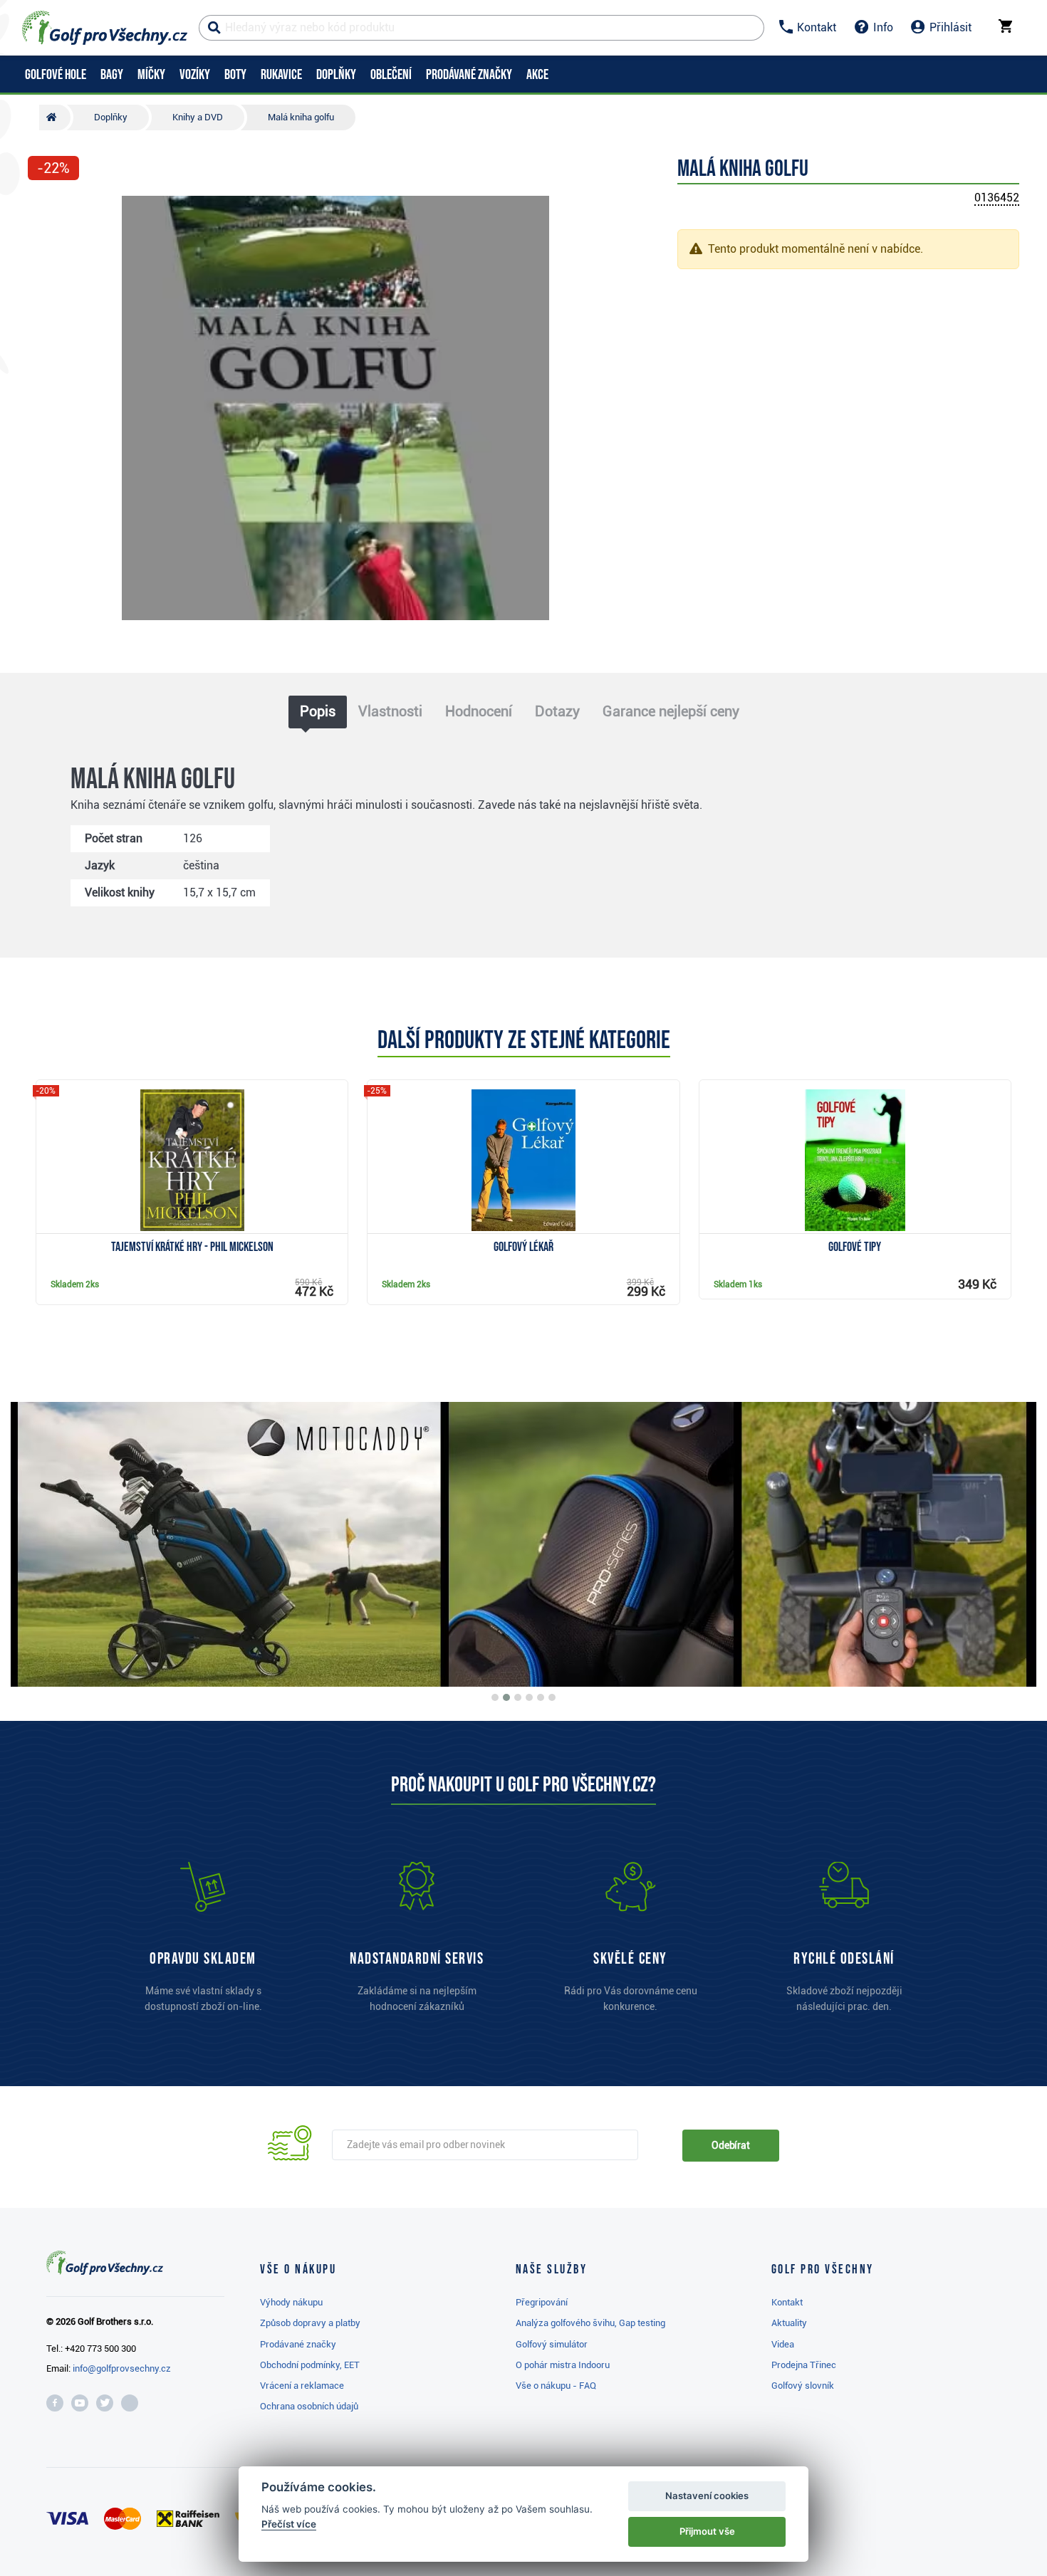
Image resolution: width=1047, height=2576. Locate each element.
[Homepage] (105, 28)
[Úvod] (55, 117)
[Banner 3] (518, 1697)
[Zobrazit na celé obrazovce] (45, 208)
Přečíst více (289, 2524)
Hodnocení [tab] (479, 711)
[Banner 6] (552, 1697)
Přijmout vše (707, 2531)
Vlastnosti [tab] (390, 711)
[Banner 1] (495, 1697)
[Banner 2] (506, 1697)
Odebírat (731, 2145)
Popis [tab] (318, 711)
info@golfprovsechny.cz (122, 2368)
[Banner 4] (529, 1697)
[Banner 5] (541, 1697)
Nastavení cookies (707, 2496)
